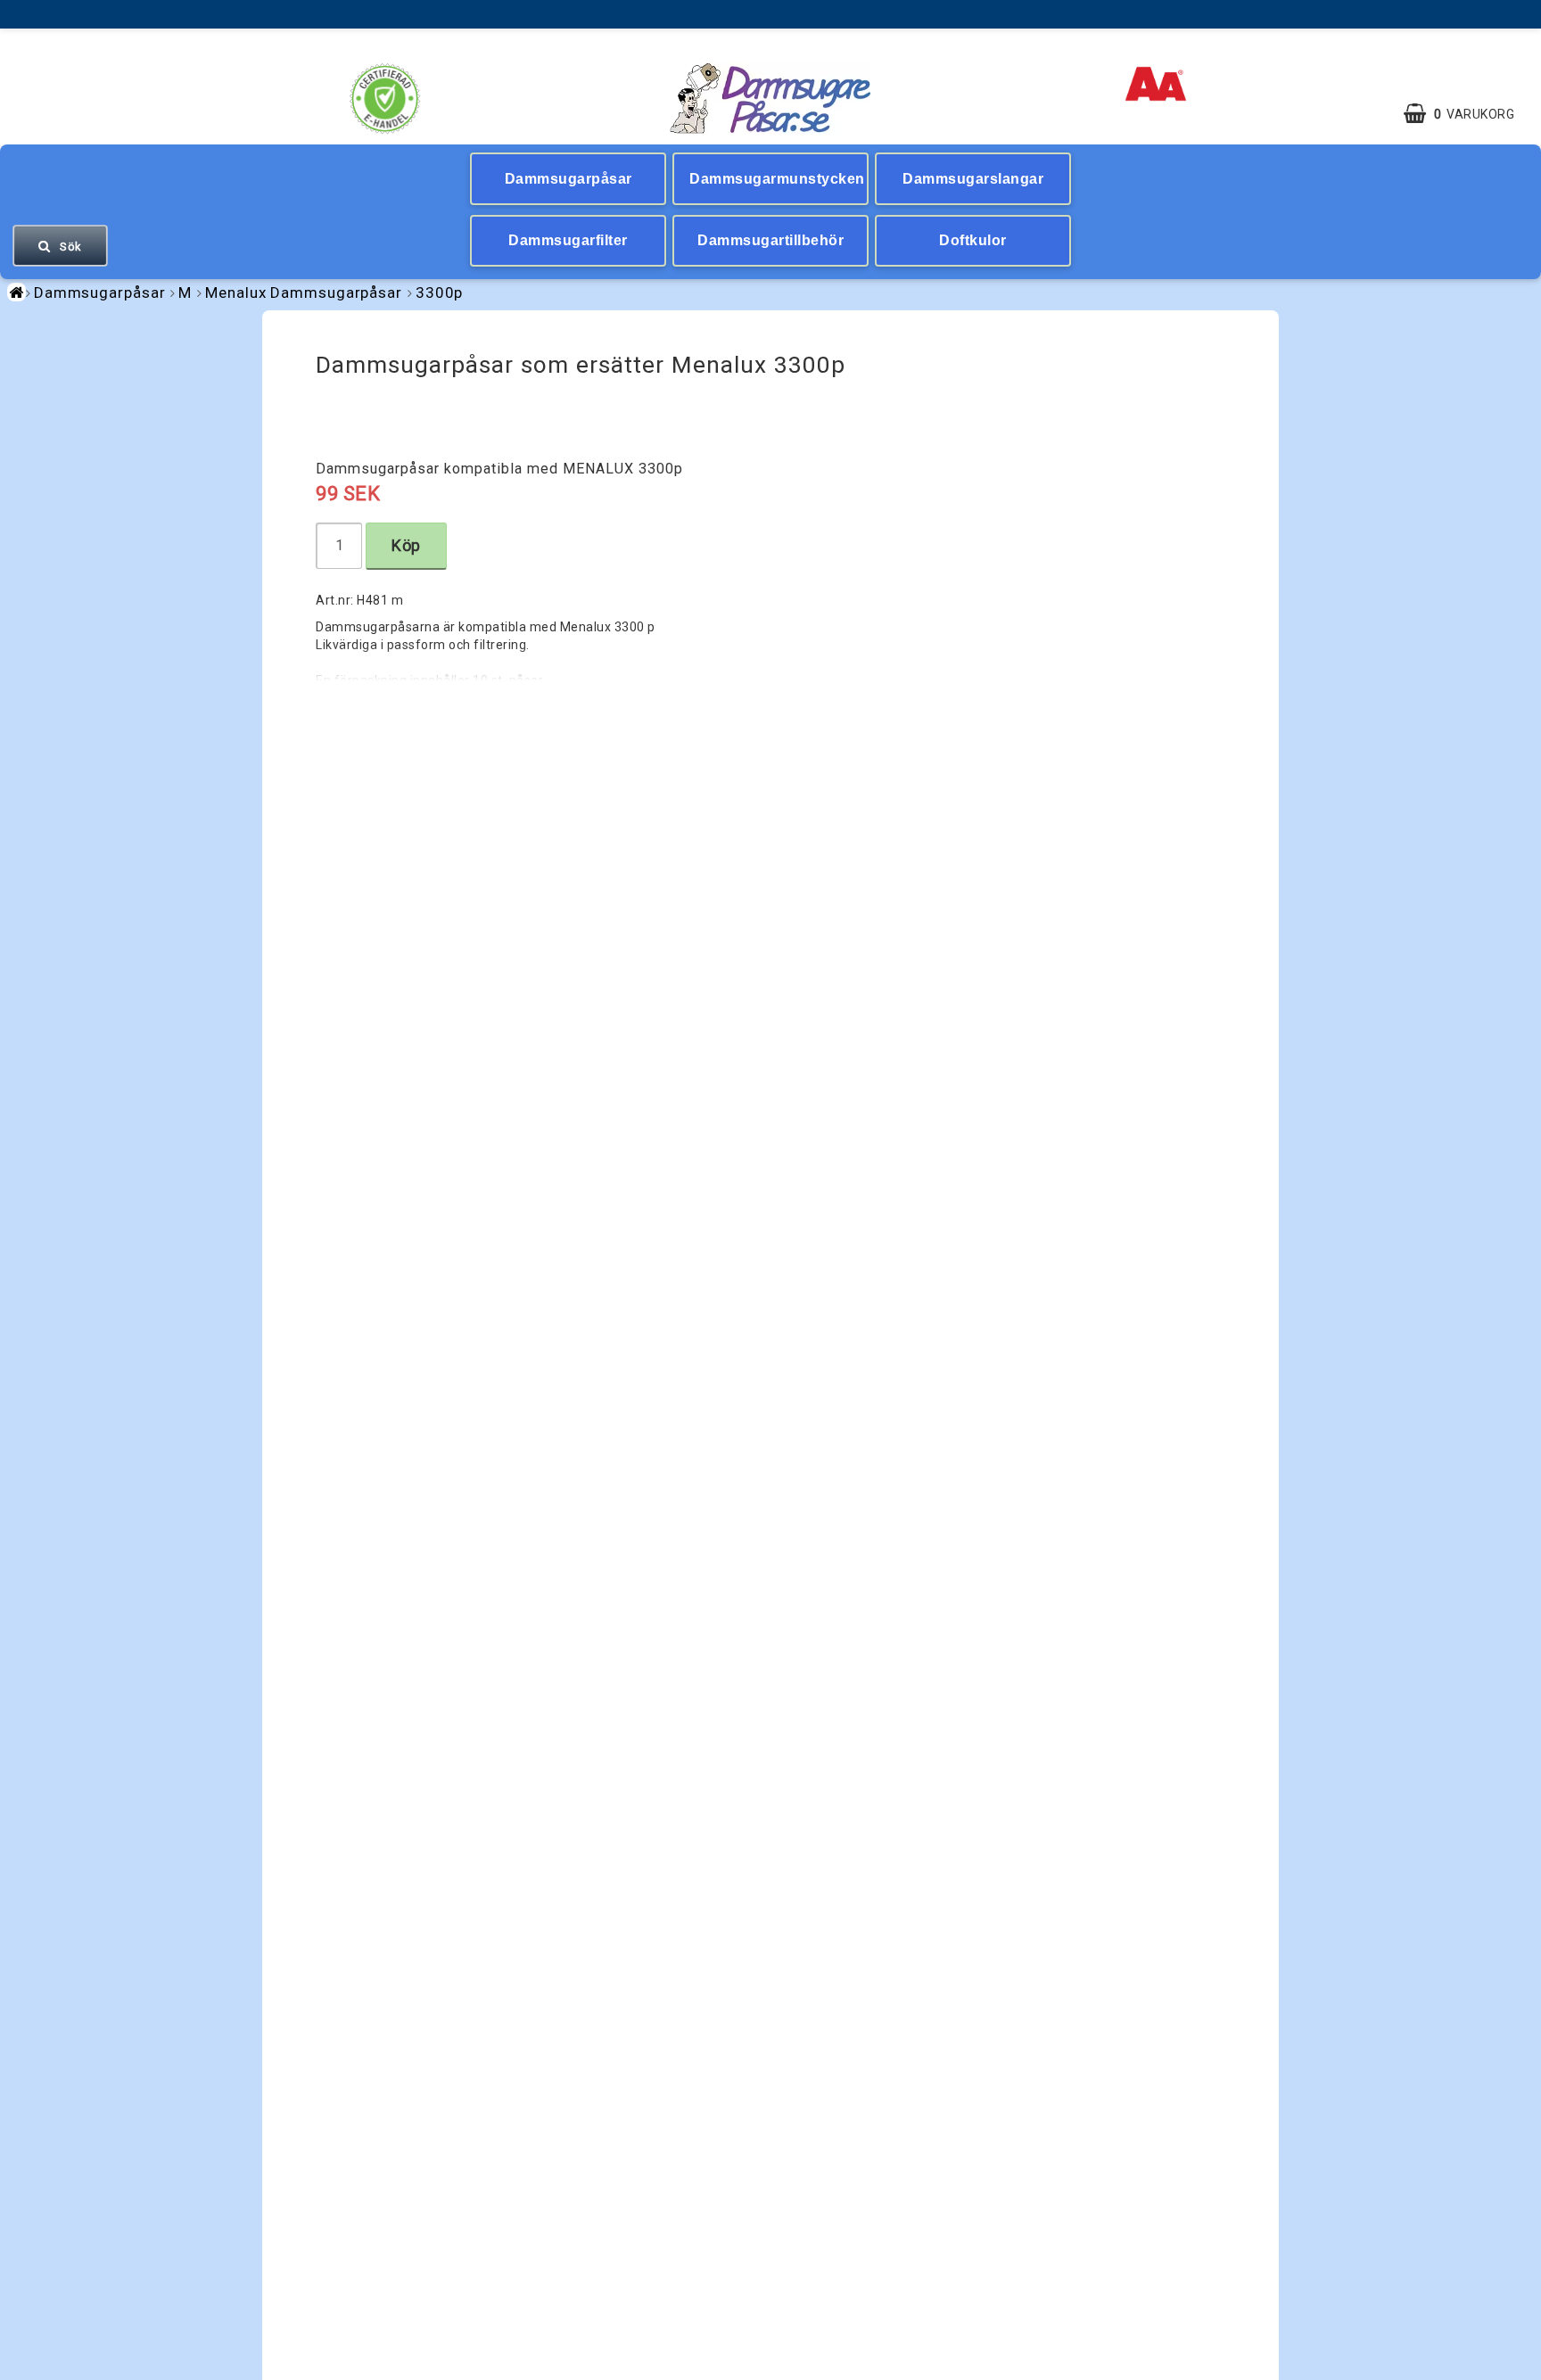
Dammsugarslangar (973, 179)
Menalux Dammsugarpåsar (304, 292)
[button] (1468, 114)
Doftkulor (973, 240)
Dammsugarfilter (568, 240)
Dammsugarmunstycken (777, 179)
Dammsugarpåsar (569, 179)
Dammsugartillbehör (770, 240)
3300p (440, 292)
